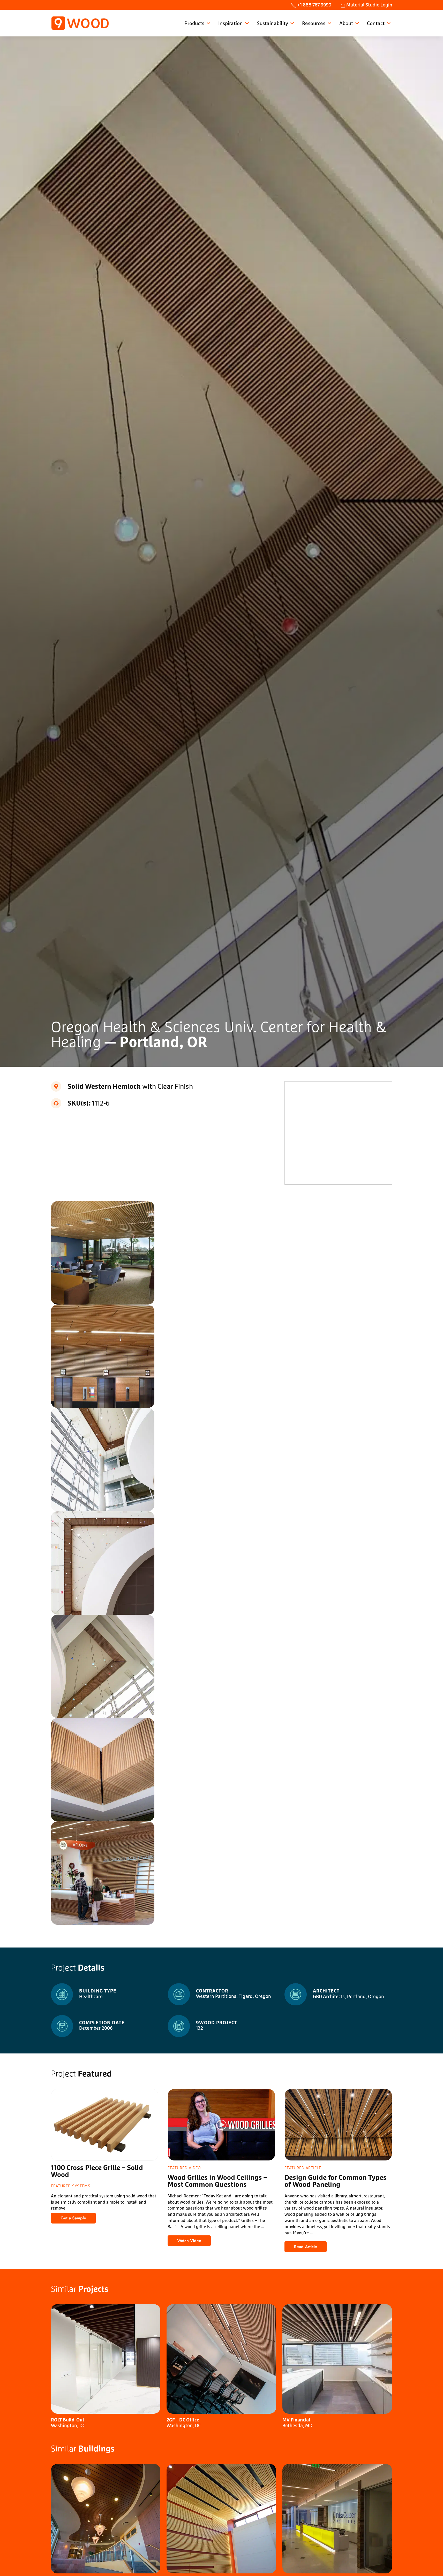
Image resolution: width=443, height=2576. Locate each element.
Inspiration (231, 23)
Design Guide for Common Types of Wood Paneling (336, 2182)
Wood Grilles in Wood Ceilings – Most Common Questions (217, 2182)
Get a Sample (78, 2219)
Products (194, 23)
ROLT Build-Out (68, 2420)
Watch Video (194, 2242)
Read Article (310, 2248)
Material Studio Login (369, 5)
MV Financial (296, 2420)
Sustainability (272, 23)
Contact (376, 23)
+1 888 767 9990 (314, 5)
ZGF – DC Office (183, 2420)
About (346, 23)
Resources (314, 23)
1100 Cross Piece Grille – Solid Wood (97, 2172)
